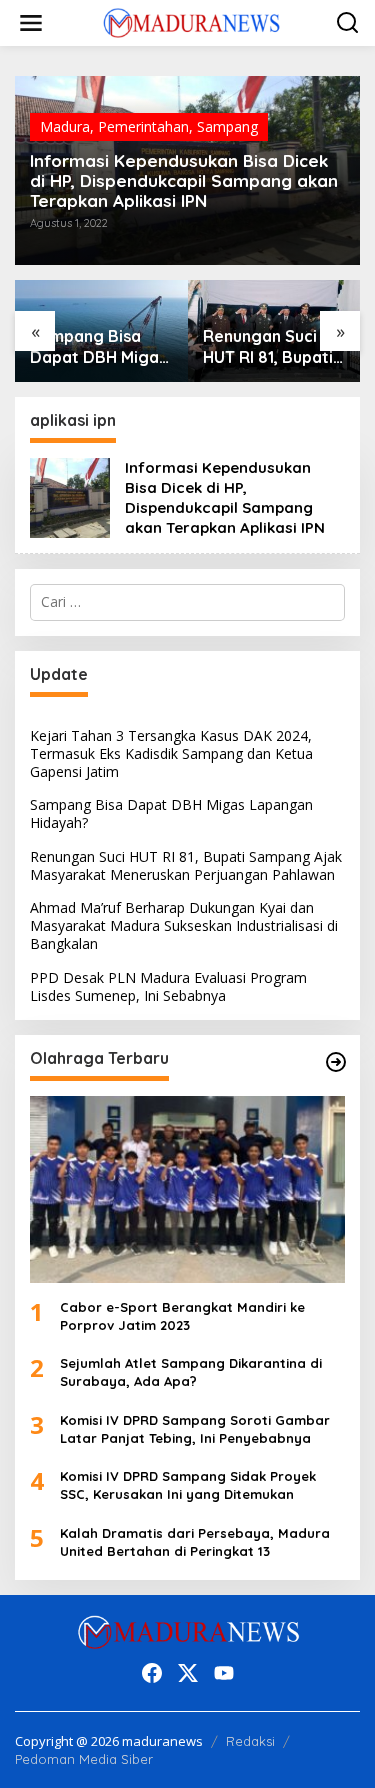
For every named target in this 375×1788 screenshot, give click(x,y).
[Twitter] (188, 1673)
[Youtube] (224, 1673)
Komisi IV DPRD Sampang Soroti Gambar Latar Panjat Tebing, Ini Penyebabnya (195, 1429)
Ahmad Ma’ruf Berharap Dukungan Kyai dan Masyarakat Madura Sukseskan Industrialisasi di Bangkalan (184, 925)
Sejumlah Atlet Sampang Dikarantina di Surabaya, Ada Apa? (191, 1372)
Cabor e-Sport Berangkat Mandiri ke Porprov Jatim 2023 (182, 1316)
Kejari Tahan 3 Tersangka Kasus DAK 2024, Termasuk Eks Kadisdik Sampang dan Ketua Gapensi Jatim (171, 753)
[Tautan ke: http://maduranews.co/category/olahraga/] (336, 1062)
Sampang (227, 126)
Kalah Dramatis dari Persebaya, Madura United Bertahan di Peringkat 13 (195, 1542)
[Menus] (31, 23)
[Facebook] (152, 1673)
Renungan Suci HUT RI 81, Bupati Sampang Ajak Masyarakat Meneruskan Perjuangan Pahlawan (268, 347)
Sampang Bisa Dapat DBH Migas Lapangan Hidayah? (98, 347)
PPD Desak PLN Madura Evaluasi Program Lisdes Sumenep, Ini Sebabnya (168, 986)
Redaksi (250, 1741)
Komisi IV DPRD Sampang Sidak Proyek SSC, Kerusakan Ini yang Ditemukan (188, 1485)
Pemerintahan (143, 126)
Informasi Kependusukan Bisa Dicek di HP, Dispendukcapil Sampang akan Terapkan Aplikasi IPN (184, 181)
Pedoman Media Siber (84, 1759)
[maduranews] (192, 21)
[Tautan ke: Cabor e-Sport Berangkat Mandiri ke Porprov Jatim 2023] (187, 1189)
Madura (65, 126)
